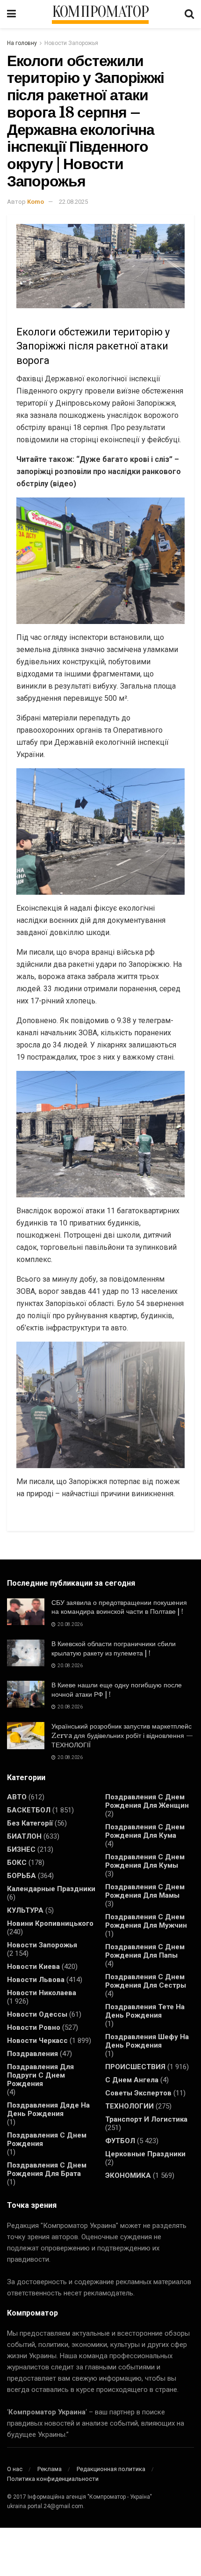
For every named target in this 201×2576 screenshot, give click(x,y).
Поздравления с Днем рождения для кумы (145, 1861)
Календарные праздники (51, 1889)
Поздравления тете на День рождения (145, 2011)
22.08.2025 (73, 202)
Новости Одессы (37, 2014)
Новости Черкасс (37, 2041)
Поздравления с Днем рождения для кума (145, 1831)
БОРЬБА (22, 1876)
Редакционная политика (111, 2469)
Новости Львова (36, 1980)
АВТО (17, 1797)
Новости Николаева (42, 1993)
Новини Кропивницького (50, 1923)
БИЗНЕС (21, 1849)
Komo (36, 202)
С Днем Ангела (132, 2080)
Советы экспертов (138, 2093)
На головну (22, 43)
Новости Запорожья (71, 43)
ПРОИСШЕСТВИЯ (135, 2067)
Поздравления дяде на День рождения (48, 2109)
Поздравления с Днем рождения (47, 2139)
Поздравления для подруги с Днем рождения (40, 2075)
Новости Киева (33, 1967)
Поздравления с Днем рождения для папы (145, 1951)
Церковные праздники (145, 2154)
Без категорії (30, 1823)
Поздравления (32, 2054)
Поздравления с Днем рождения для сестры (146, 1981)
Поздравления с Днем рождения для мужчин (146, 1921)
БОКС (17, 1863)
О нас (15, 2469)
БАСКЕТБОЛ (29, 1810)
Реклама (50, 2469)
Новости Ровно (34, 2027)
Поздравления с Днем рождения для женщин (147, 1801)
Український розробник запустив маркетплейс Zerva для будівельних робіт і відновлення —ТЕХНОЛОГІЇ (122, 1735)
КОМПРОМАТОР (100, 12)
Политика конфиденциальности (53, 2479)
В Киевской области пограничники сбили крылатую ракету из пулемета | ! (114, 1648)
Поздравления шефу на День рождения (147, 2041)
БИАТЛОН (24, 1836)
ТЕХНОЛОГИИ (129, 2106)
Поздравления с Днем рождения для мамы (145, 1891)
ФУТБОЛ (120, 2141)
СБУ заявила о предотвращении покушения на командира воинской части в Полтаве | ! (119, 1607)
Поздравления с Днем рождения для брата (47, 2169)
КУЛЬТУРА (25, 1910)
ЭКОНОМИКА (128, 2175)
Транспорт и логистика (146, 2119)
